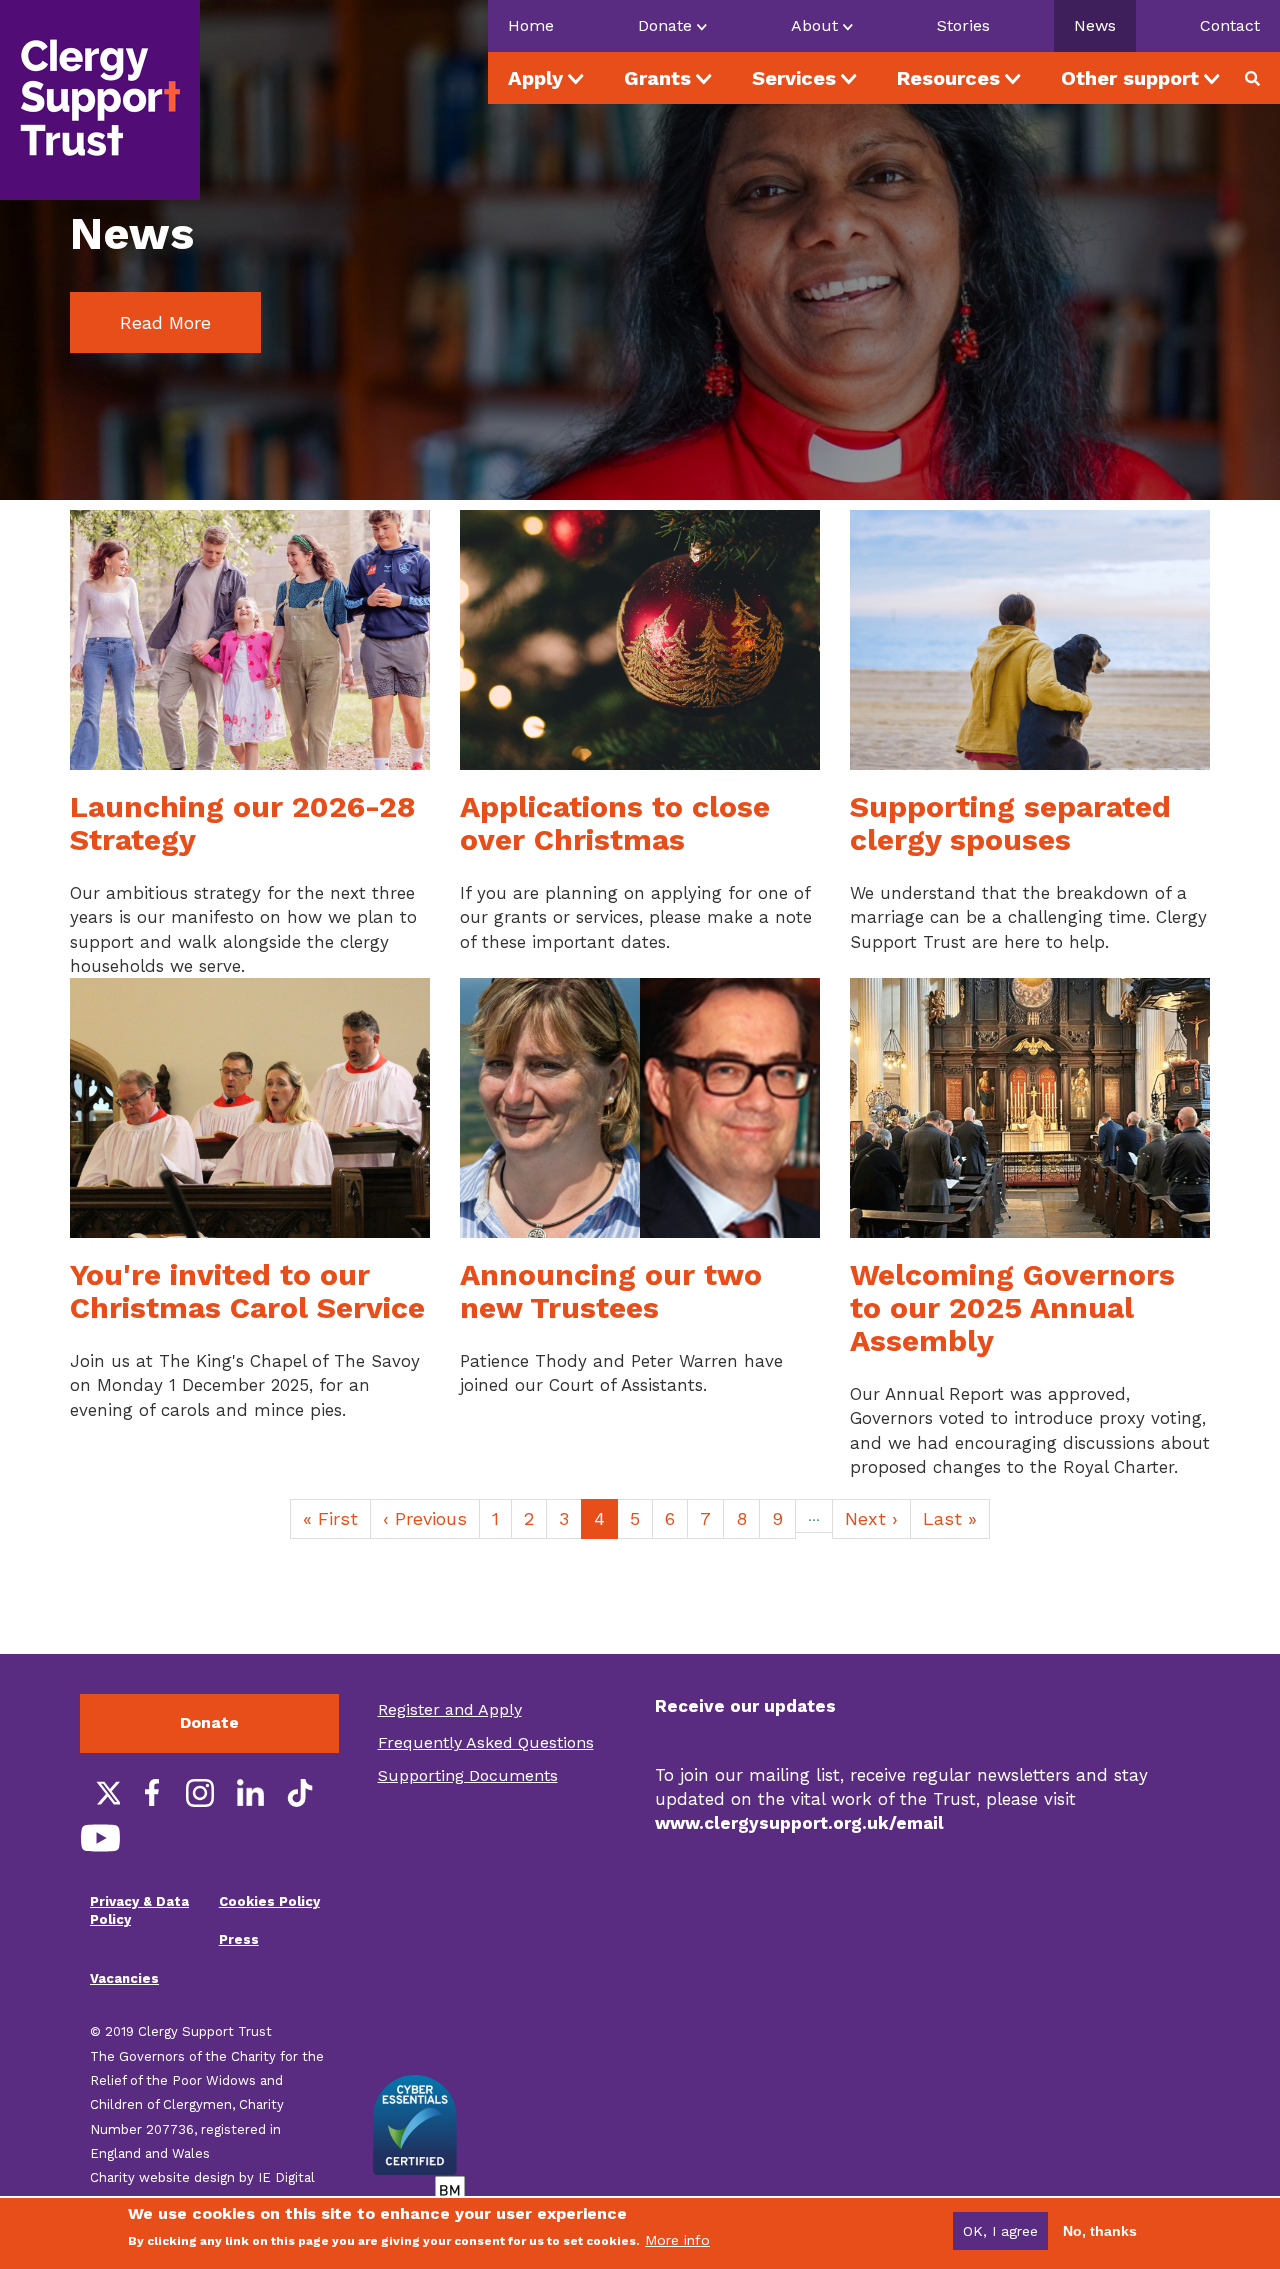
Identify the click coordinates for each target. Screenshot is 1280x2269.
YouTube (100, 1838)
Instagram (200, 1793)
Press (239, 1939)
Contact (1230, 25)
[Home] (100, 100)
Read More (165, 322)
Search (1260, 78)
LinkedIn (250, 1793)
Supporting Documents (468, 1775)
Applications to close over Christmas (615, 823)
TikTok (300, 1793)
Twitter (100, 1793)
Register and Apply (450, 1709)
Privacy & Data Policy (139, 1911)
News (1095, 25)
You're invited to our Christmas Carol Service (247, 1291)
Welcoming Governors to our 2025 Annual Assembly (1012, 1307)
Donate (209, 1722)
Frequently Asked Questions (486, 1742)
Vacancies (124, 1978)
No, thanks (1100, 2231)
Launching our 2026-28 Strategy (242, 823)
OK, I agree (1000, 2231)
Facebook (150, 1793)
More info (677, 2240)
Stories (963, 25)
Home (531, 25)
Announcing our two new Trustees (611, 1291)
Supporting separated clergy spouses (1010, 823)
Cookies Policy (269, 1901)
